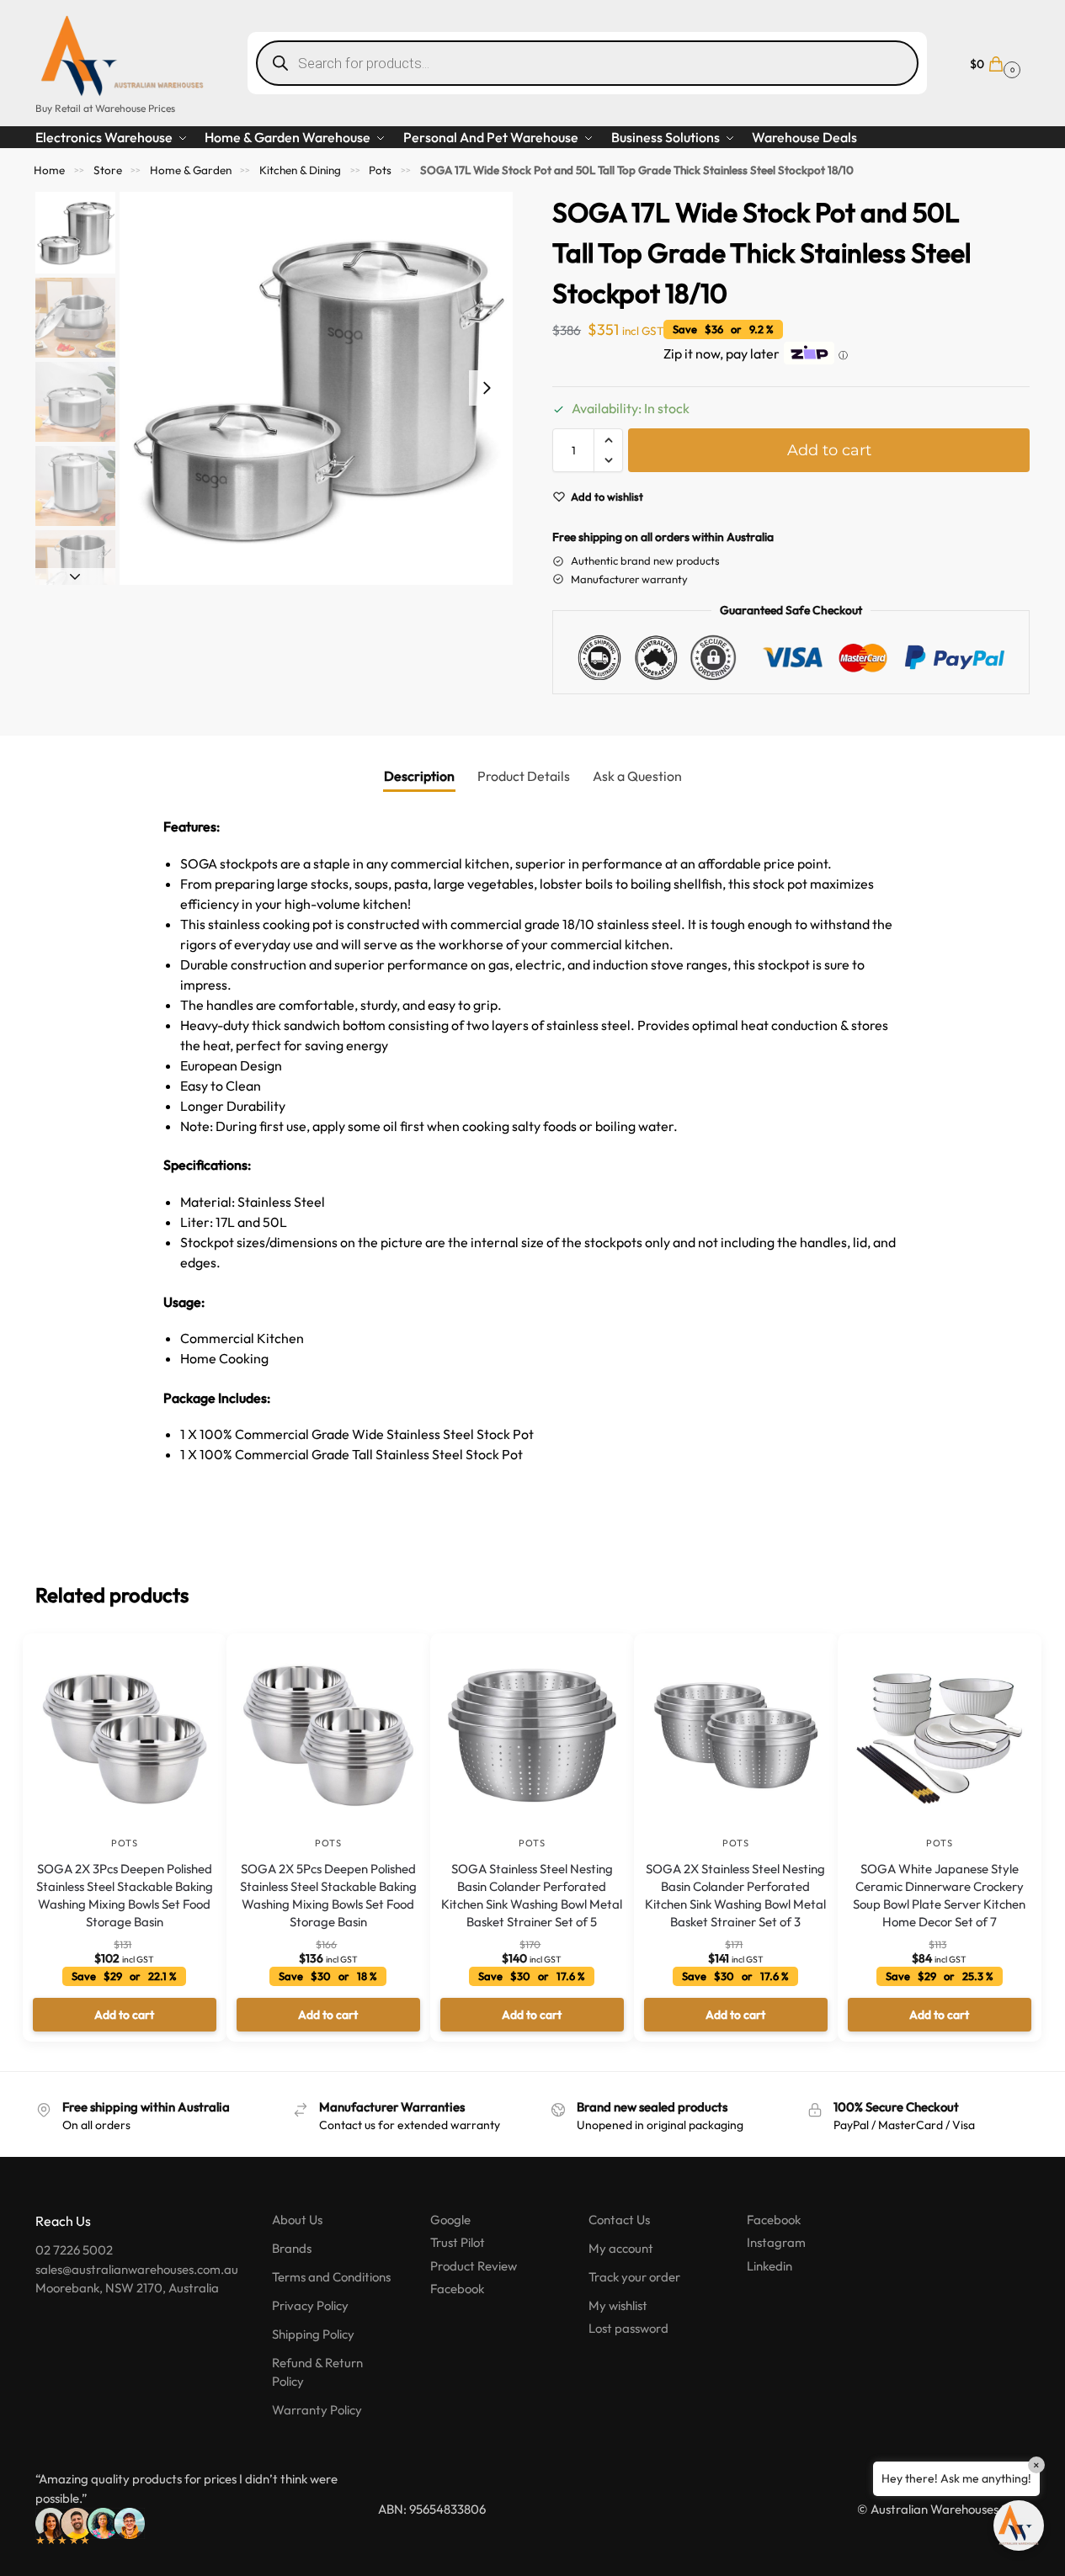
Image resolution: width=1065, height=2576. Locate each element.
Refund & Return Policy (317, 2372)
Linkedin (769, 2266)
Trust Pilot (458, 2242)
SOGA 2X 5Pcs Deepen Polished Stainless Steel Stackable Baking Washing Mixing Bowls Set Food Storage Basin (328, 1895)
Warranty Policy (317, 2410)
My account (621, 2248)
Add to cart (829, 450)
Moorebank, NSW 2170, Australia (127, 2288)
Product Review (474, 2266)
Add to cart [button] (124, 2015)
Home (49, 170)
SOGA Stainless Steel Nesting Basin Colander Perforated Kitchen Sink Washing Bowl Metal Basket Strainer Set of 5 (532, 1895)
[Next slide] (487, 388)
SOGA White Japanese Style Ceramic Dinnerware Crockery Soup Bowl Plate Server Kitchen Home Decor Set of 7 (939, 1895)
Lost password (628, 2328)
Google (450, 2220)
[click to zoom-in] (316, 388)
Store (108, 170)
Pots (380, 170)
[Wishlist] (189, 1659)
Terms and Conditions (331, 2277)
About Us (297, 2220)
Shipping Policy (313, 2334)
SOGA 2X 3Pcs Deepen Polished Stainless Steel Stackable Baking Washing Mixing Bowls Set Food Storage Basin (125, 1895)
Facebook (457, 2289)
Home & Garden (191, 170)
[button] (993, 63)
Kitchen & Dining (300, 170)
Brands (292, 2248)
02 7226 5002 (74, 2250)
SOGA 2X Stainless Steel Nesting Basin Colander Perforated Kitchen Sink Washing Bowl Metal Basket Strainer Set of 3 (735, 1895)
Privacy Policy (310, 2305)
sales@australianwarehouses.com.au (137, 2269)
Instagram (776, 2242)
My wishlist (618, 2305)
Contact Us (619, 2220)
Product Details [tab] (524, 776)
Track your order (634, 2277)
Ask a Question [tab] (637, 776)
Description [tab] (419, 776)
